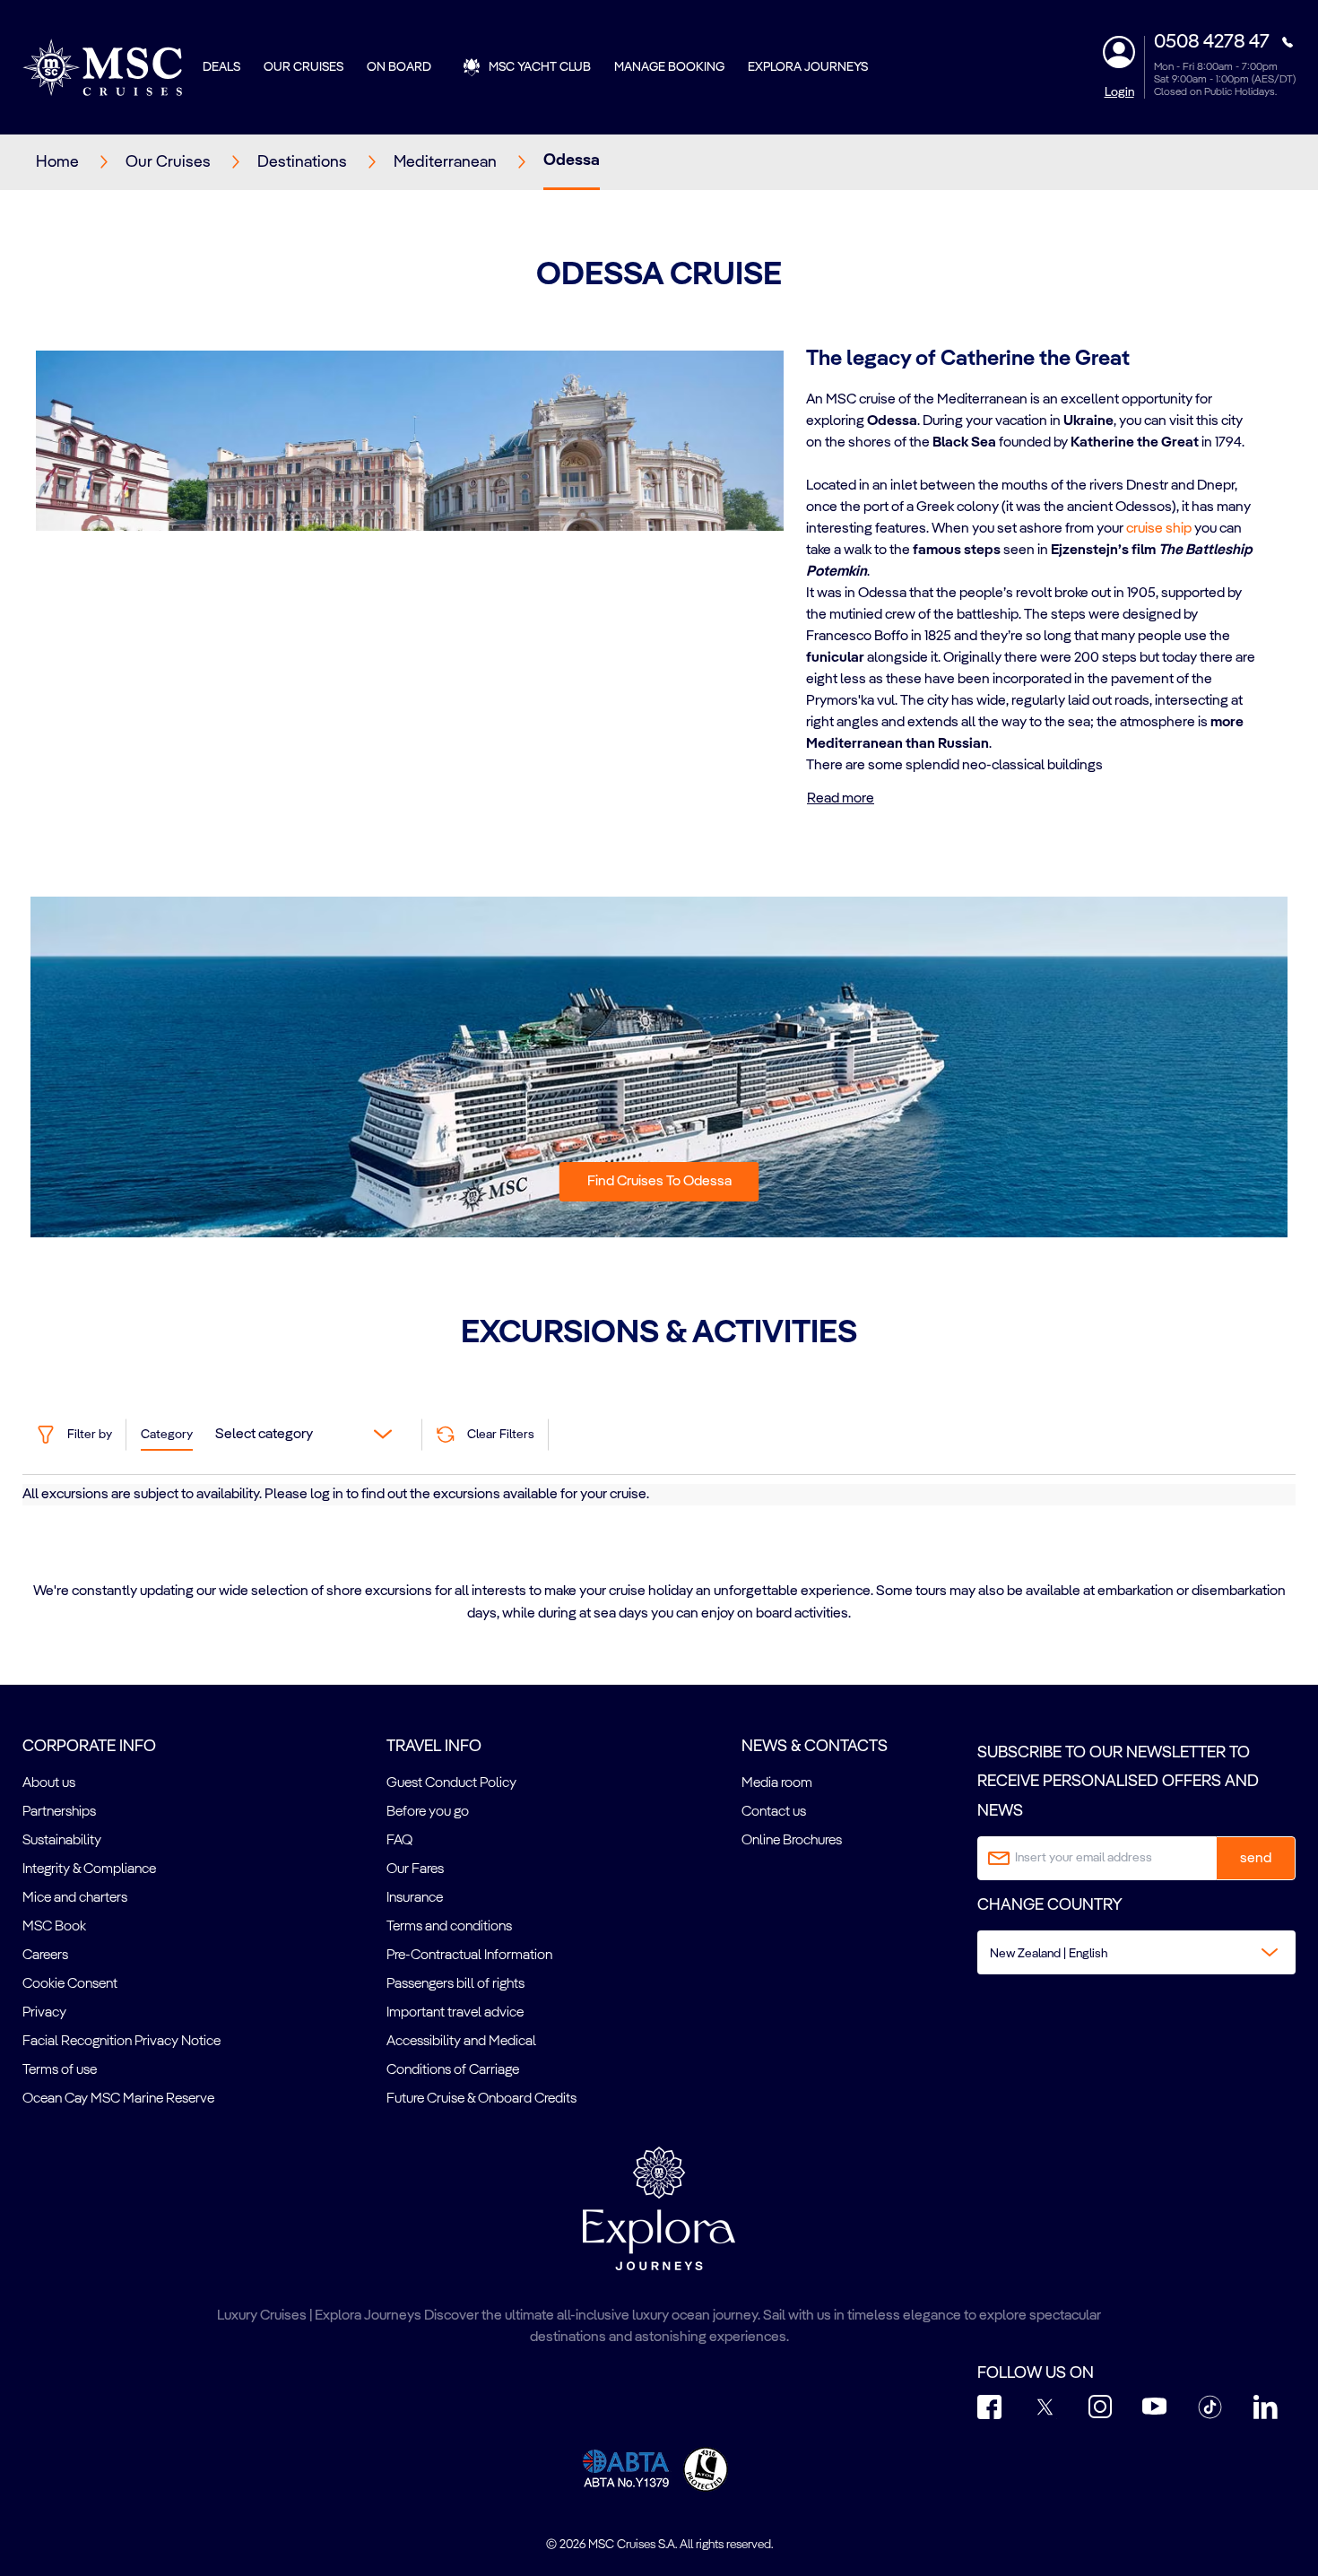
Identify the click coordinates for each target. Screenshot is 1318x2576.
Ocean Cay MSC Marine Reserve (118, 2099)
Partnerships (59, 1812)
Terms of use (60, 2070)
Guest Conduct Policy (451, 1783)
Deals (221, 67)
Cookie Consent (70, 1984)
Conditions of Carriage (453, 2070)
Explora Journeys (808, 67)
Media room (777, 1783)
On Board (399, 67)
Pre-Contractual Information (469, 1956)
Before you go (428, 1812)
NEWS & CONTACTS (815, 1747)
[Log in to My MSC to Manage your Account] (1119, 52)
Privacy (44, 2013)
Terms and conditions (449, 1927)
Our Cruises (303, 67)
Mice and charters (75, 1898)
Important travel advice (455, 2013)
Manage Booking (669, 67)
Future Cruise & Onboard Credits (481, 2099)
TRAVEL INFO (434, 1747)
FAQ (399, 1841)
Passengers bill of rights (455, 1984)
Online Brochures (792, 1841)
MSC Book (54, 1927)
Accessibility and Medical (461, 2042)
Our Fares (415, 1869)
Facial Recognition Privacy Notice (121, 2042)
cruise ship (1159, 529)
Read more (841, 799)
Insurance (415, 1898)
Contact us (774, 1812)
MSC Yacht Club (540, 67)
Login (1119, 92)
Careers (45, 1956)
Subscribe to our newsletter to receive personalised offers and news (1118, 1782)
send (1256, 1859)
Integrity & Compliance (89, 1869)
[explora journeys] (659, 2208)
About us (49, 1783)
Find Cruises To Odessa (659, 1182)
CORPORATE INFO (89, 1747)
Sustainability (62, 1841)
